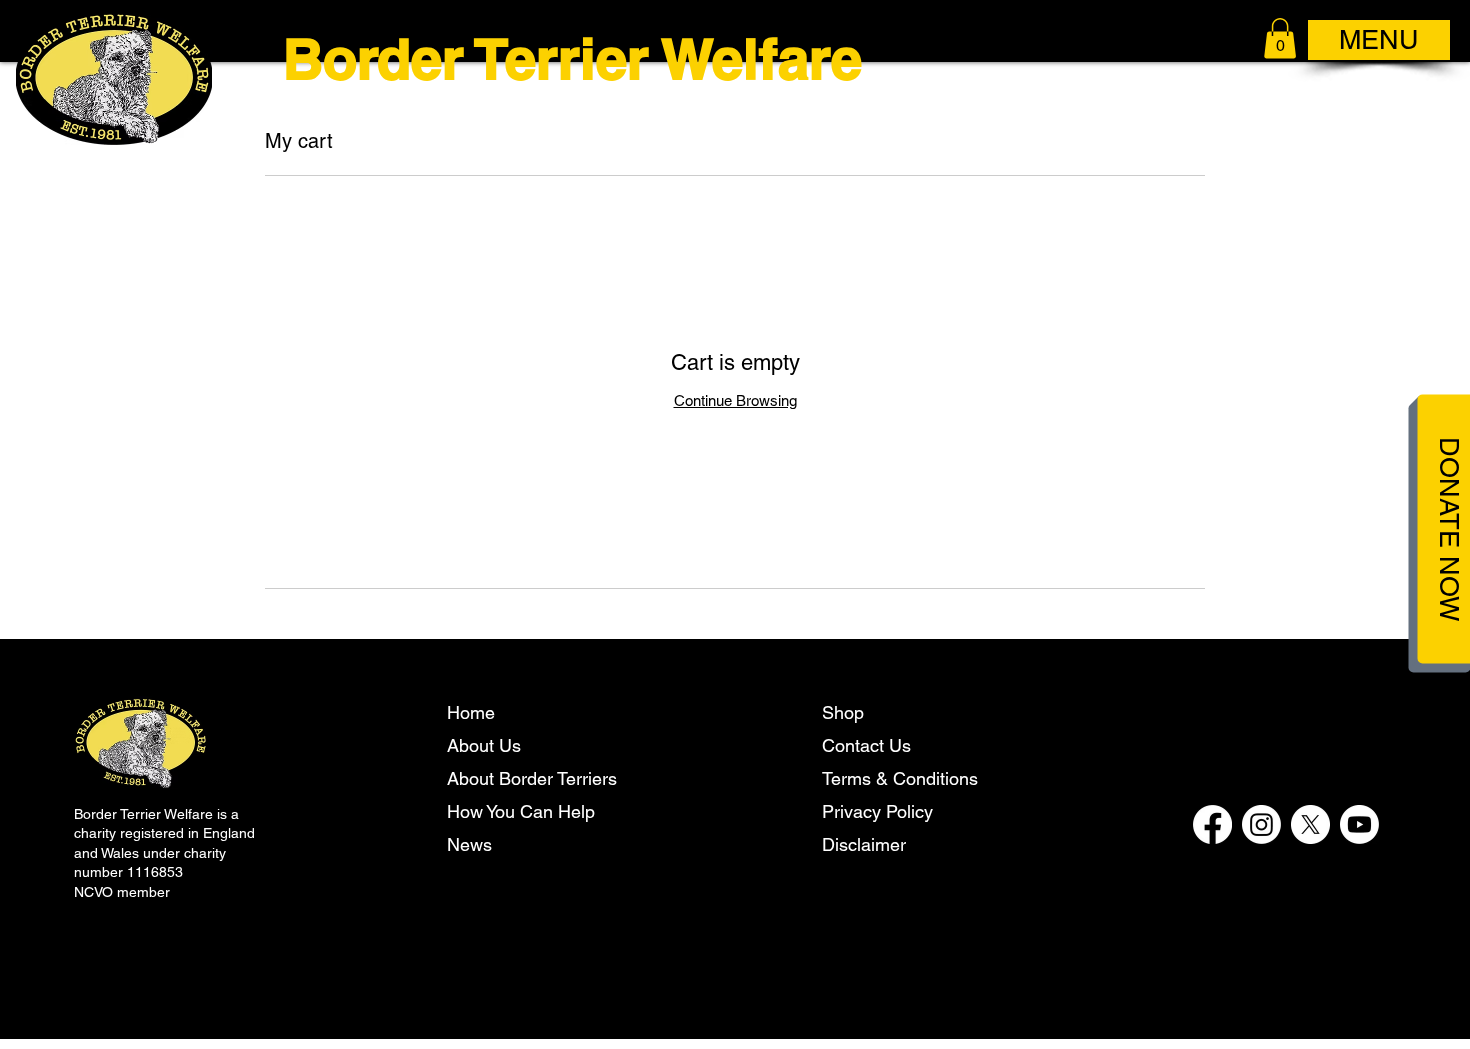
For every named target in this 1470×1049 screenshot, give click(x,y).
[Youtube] (1359, 824)
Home (471, 712)
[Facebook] (1212, 824)
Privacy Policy (877, 811)
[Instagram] (1261, 824)
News (469, 844)
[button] (1280, 38)
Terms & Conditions (900, 778)
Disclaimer (864, 844)
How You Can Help (521, 811)
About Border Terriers (532, 778)
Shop (843, 712)
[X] (1310, 824)
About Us (484, 745)
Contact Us (866, 745)
